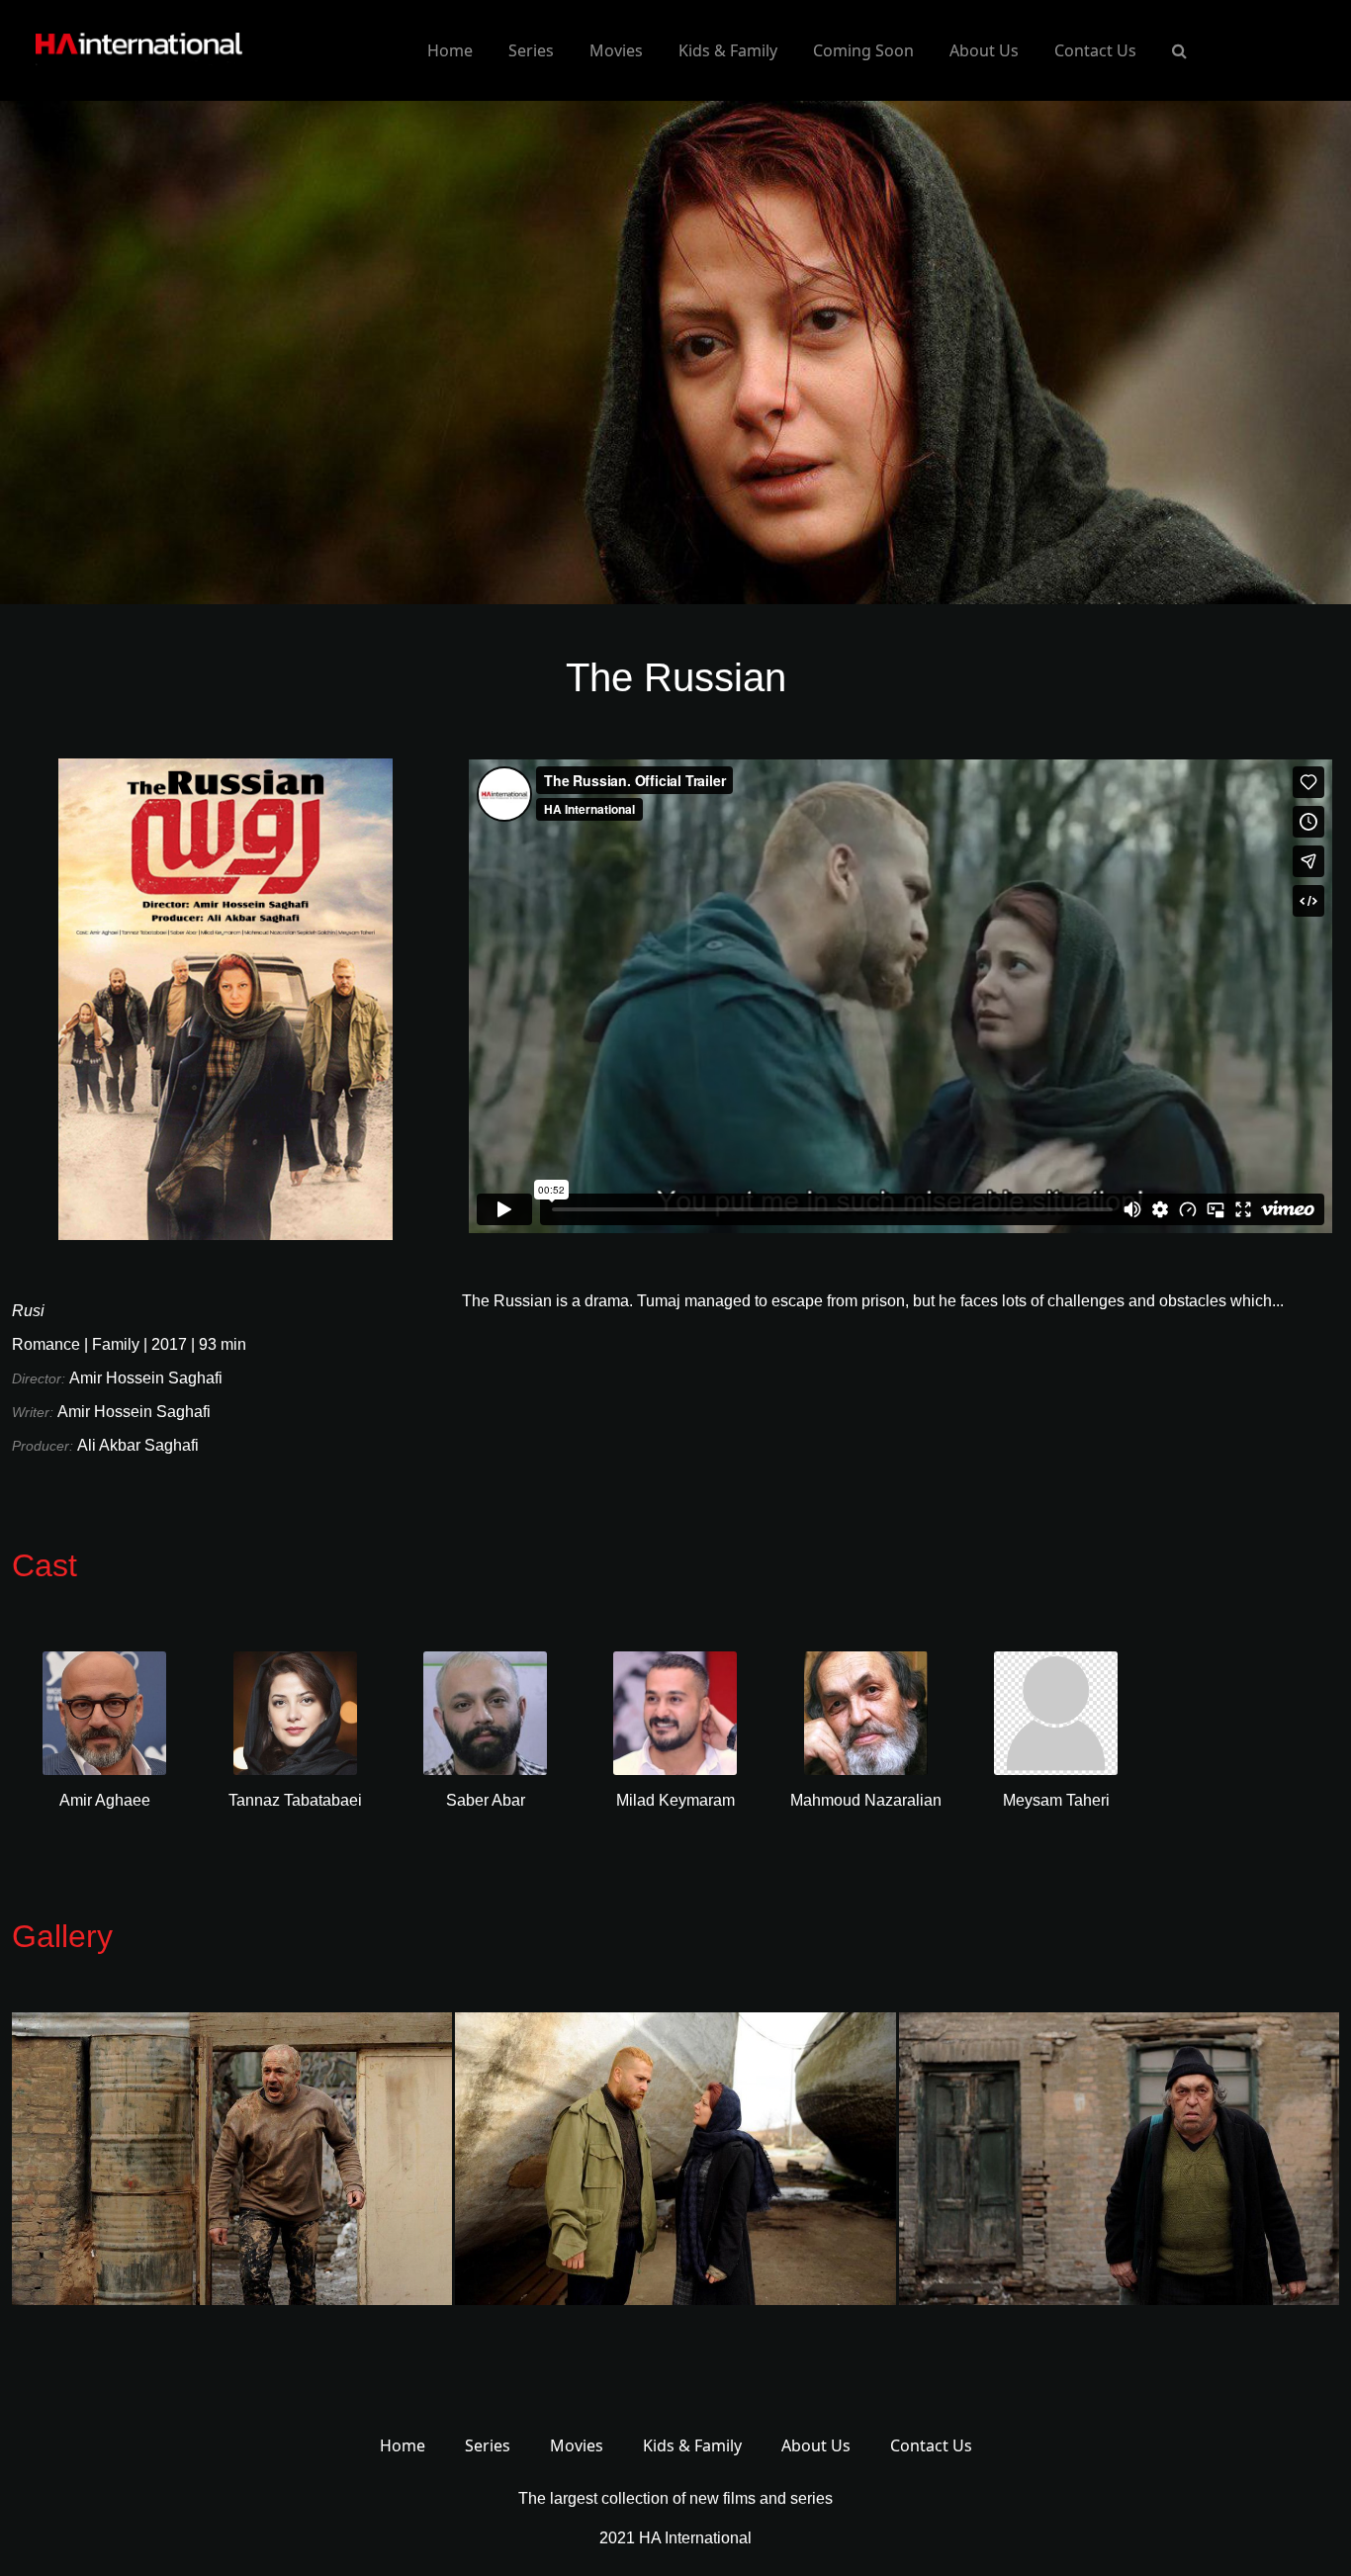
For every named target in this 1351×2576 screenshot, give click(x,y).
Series (531, 50)
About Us (984, 50)
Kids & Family (728, 50)
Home (450, 50)
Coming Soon (863, 50)
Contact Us (1095, 50)
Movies (616, 50)
